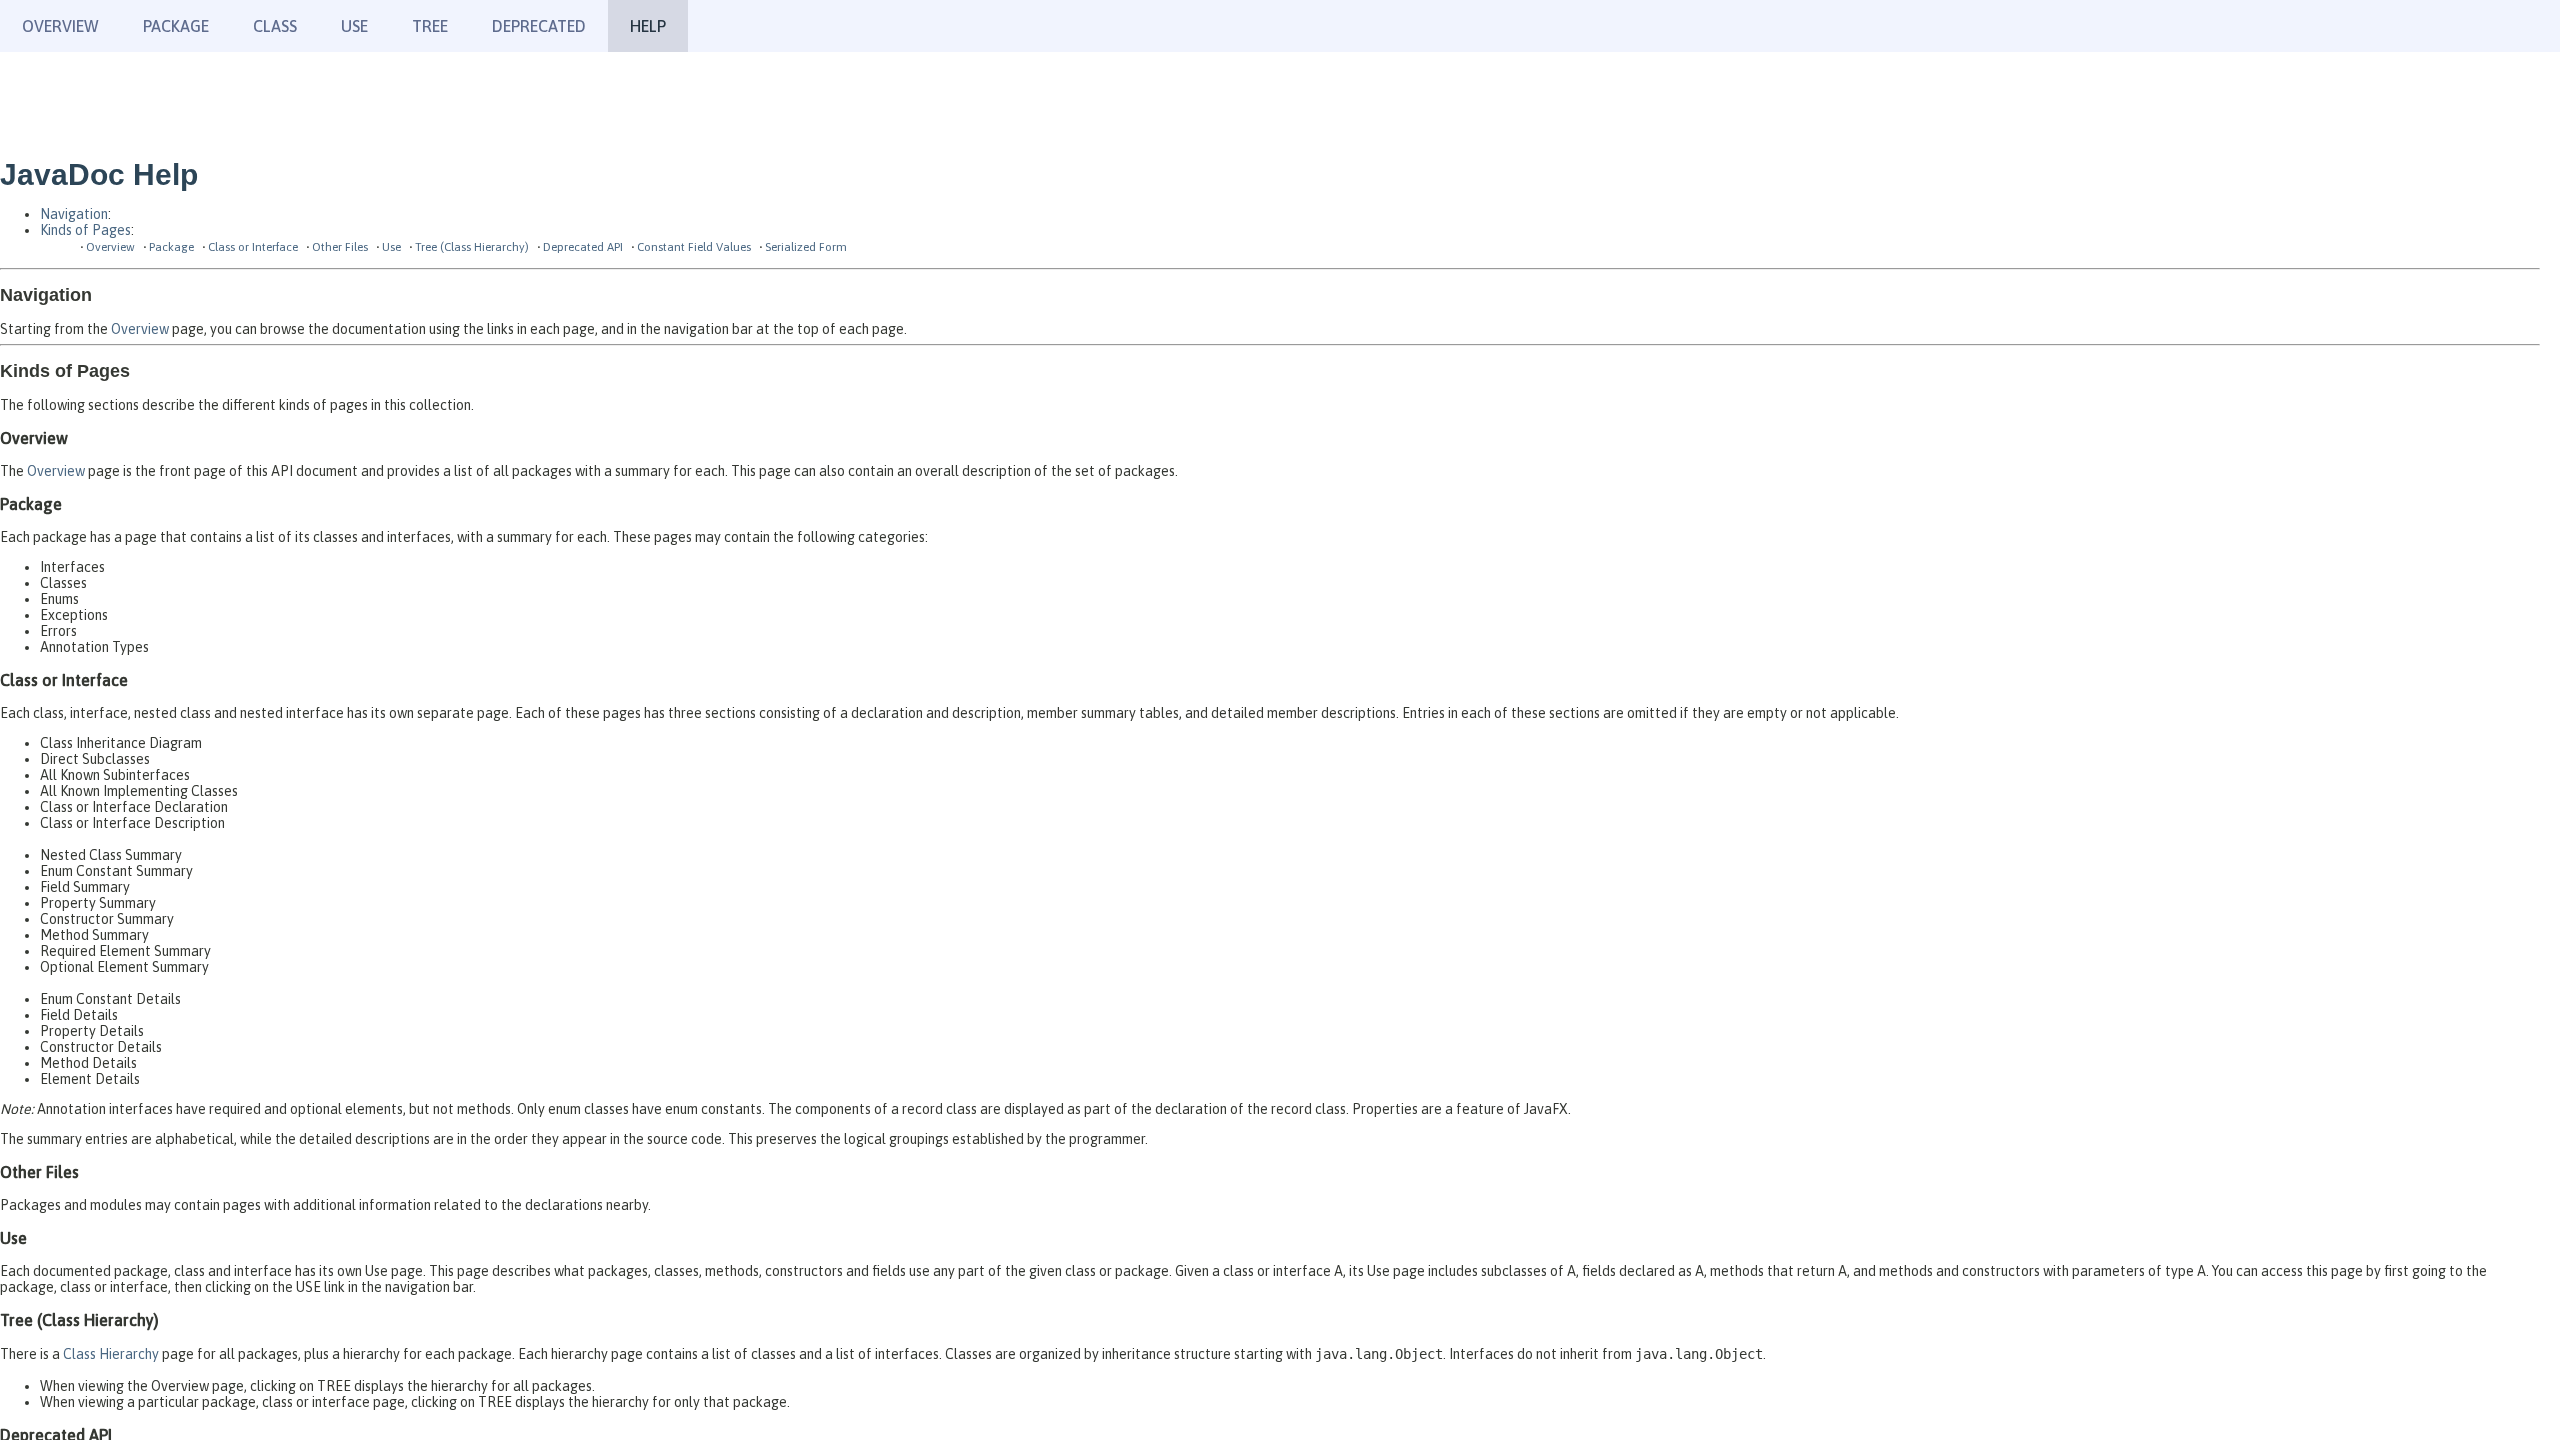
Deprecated (539, 26)
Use (391, 246)
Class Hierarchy (111, 1354)
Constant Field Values (694, 246)
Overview (60, 26)
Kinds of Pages (85, 230)
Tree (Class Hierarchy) (472, 246)
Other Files (340, 246)
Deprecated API (583, 246)
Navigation (74, 214)
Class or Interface (253, 246)
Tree (430, 26)
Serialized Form (806, 246)
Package (171, 246)
